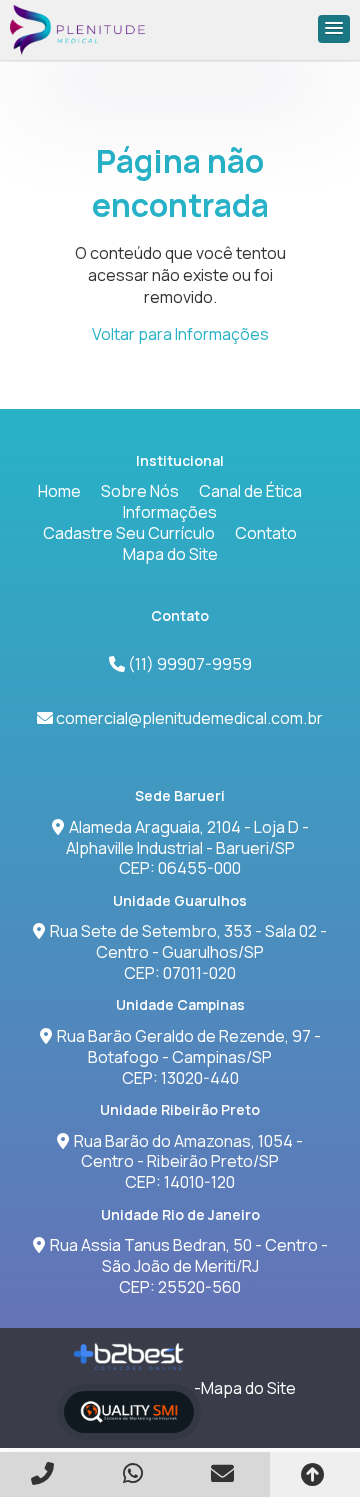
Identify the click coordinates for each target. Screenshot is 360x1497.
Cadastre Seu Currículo (129, 533)
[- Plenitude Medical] (78, 30)
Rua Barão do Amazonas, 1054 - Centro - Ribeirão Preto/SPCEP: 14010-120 (188, 1162)
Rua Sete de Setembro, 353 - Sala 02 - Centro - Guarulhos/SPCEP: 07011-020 (188, 952)
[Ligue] (45, 1473)
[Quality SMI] (129, 1412)
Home (59, 491)
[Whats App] (135, 1473)
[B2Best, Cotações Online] (129, 1357)
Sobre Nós (140, 491)
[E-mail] (225, 1473)
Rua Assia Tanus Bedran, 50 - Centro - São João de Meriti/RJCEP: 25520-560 (189, 1266)
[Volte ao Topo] (315, 1474)
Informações (170, 512)
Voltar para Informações (180, 334)
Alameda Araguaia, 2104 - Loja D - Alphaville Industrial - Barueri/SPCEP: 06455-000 (187, 848)
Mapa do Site (170, 554)
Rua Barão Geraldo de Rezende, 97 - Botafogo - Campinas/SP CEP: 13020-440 (189, 1057)
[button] (334, 29)
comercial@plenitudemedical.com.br (189, 718)
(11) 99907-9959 (188, 664)
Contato (266, 533)
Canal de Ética (250, 491)
